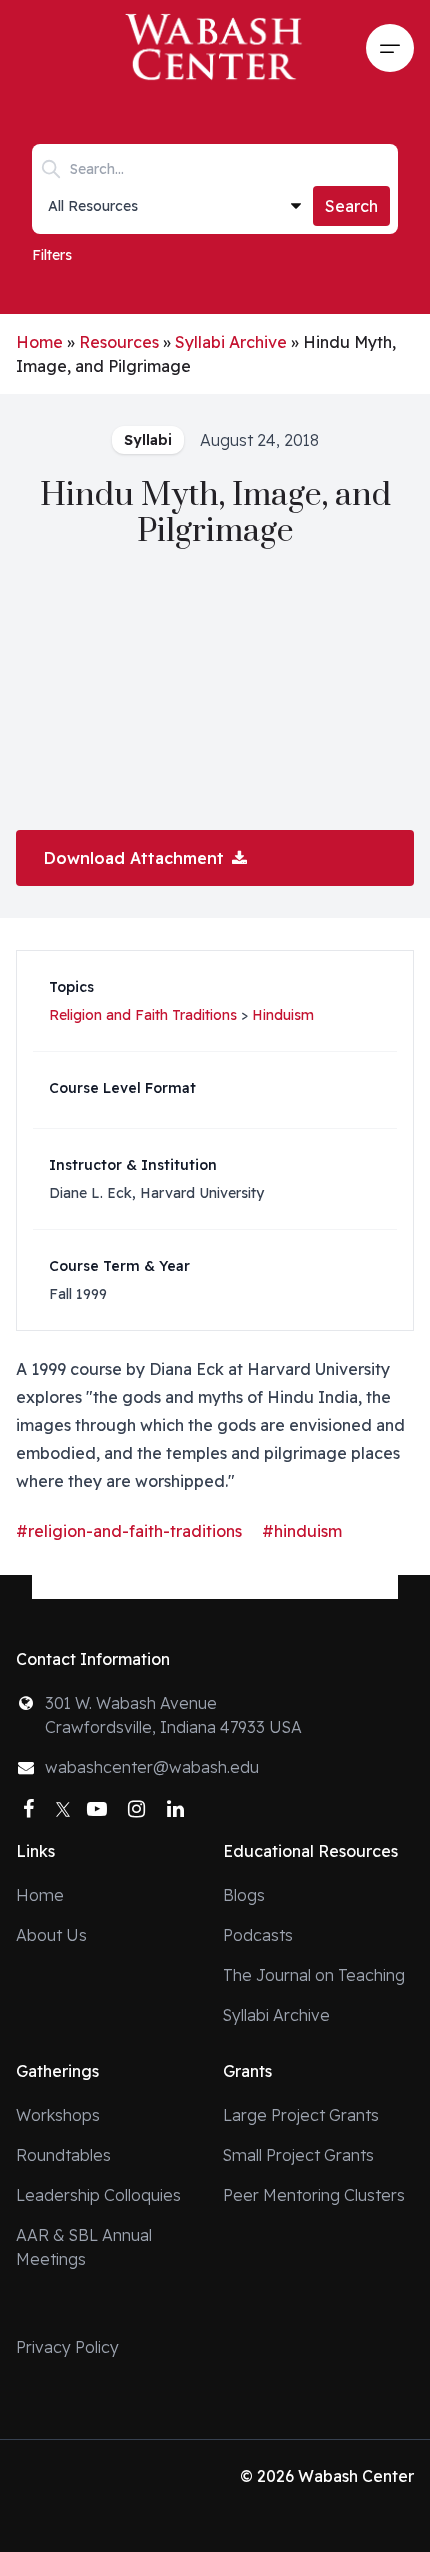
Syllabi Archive (231, 342)
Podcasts (258, 1935)
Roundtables (63, 2155)
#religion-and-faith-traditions (129, 1531)
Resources (119, 342)
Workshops (58, 2115)
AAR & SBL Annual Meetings (84, 2247)
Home (39, 342)
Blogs (244, 1895)
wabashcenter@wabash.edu (152, 1767)
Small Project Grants (298, 2155)
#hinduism (302, 1531)
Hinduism (283, 1015)
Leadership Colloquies (98, 2195)
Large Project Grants (301, 2115)
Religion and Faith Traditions (143, 1015)
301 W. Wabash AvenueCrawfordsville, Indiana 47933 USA (173, 1715)
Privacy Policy (67, 2347)
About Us (51, 1935)
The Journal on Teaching (314, 1975)
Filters (52, 255)
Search (351, 206)
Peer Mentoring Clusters (314, 2195)
